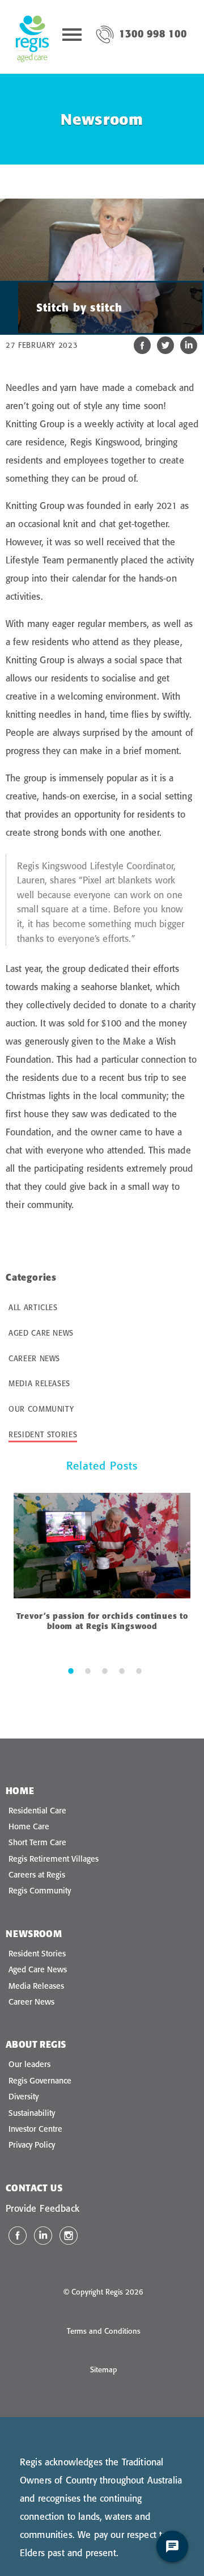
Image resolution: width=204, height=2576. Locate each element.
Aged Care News (41, 1333)
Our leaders (29, 2064)
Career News (34, 1358)
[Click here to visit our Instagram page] (69, 2236)
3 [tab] (105, 1670)
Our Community (41, 1409)
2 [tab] (88, 1670)
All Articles (33, 1307)
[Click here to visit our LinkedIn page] (43, 2236)
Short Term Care (37, 1842)
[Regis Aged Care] (32, 37)
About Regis (36, 2044)
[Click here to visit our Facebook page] (18, 2236)
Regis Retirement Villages (54, 1859)
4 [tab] (122, 1670)
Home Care (29, 1826)
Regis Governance (40, 2081)
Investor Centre (35, 2129)
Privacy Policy (32, 2145)
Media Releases (39, 1383)
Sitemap (104, 2369)
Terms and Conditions (104, 2331)
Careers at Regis (37, 1875)
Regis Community (40, 1891)
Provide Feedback (42, 2208)
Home (20, 1791)
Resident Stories (43, 1434)
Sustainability (32, 2113)
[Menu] (72, 37)
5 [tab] (139, 1670)
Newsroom (34, 1934)
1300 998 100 (153, 34)
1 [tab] (71, 1670)
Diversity (24, 2097)
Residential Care (37, 1811)
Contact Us (34, 2188)
